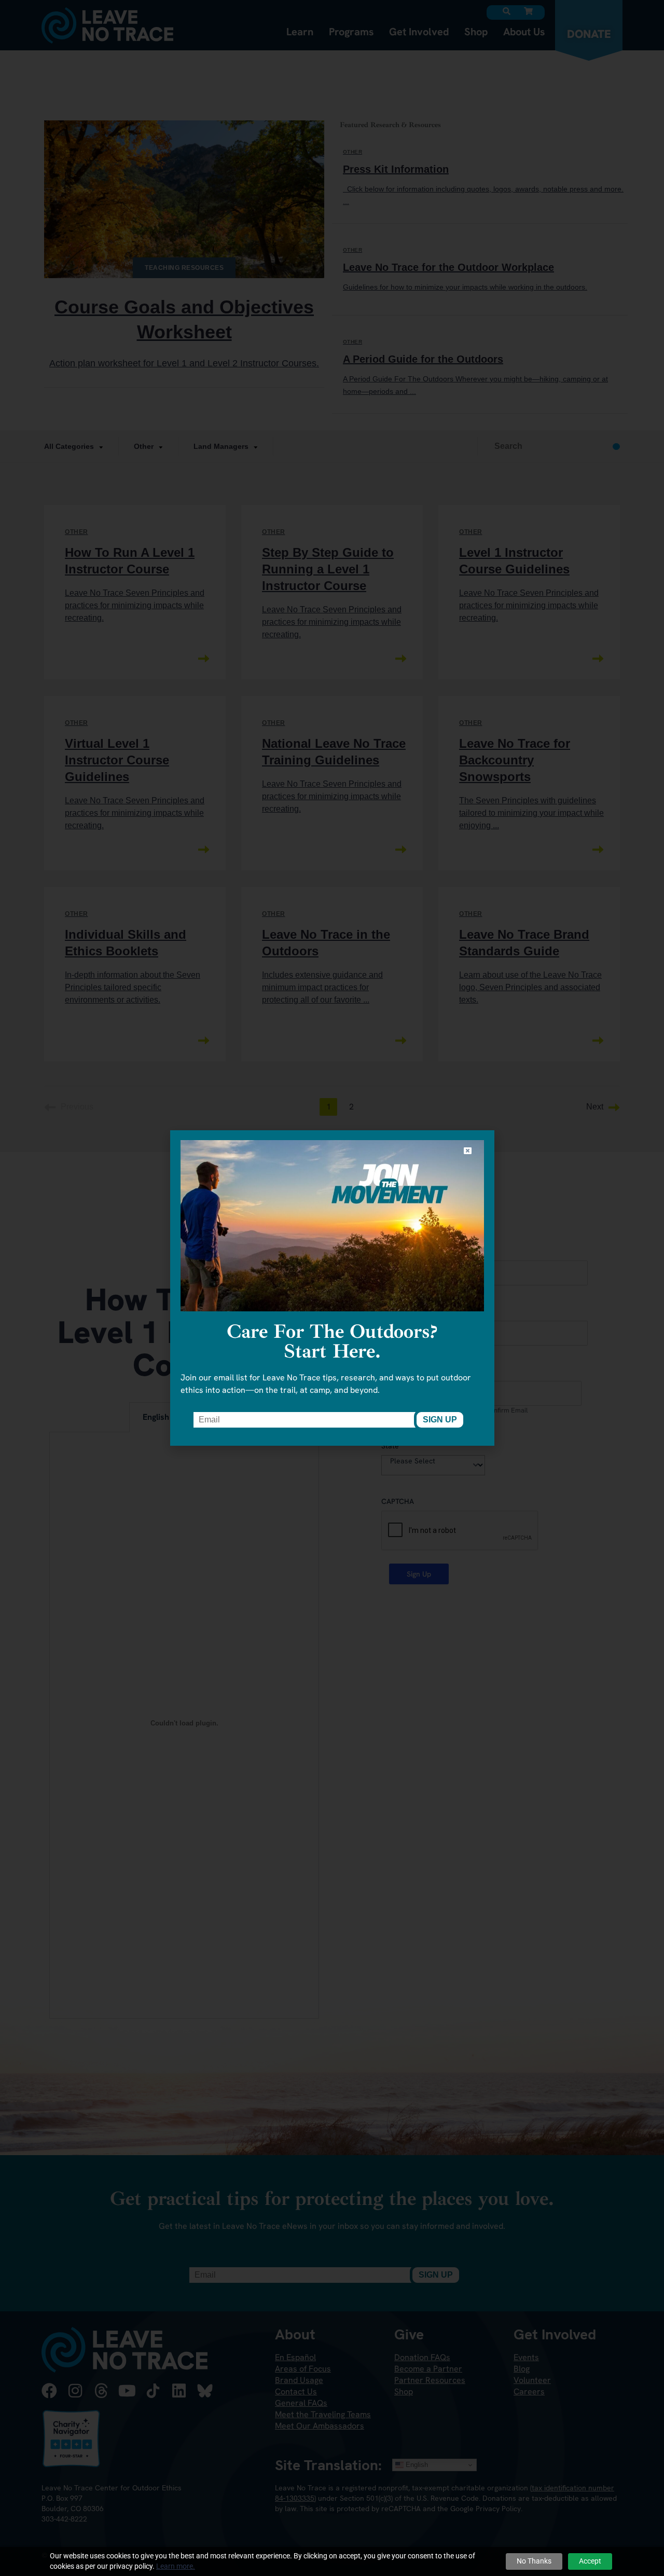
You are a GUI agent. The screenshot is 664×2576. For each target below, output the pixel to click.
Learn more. (176, 2566)
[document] (332, 1288)
